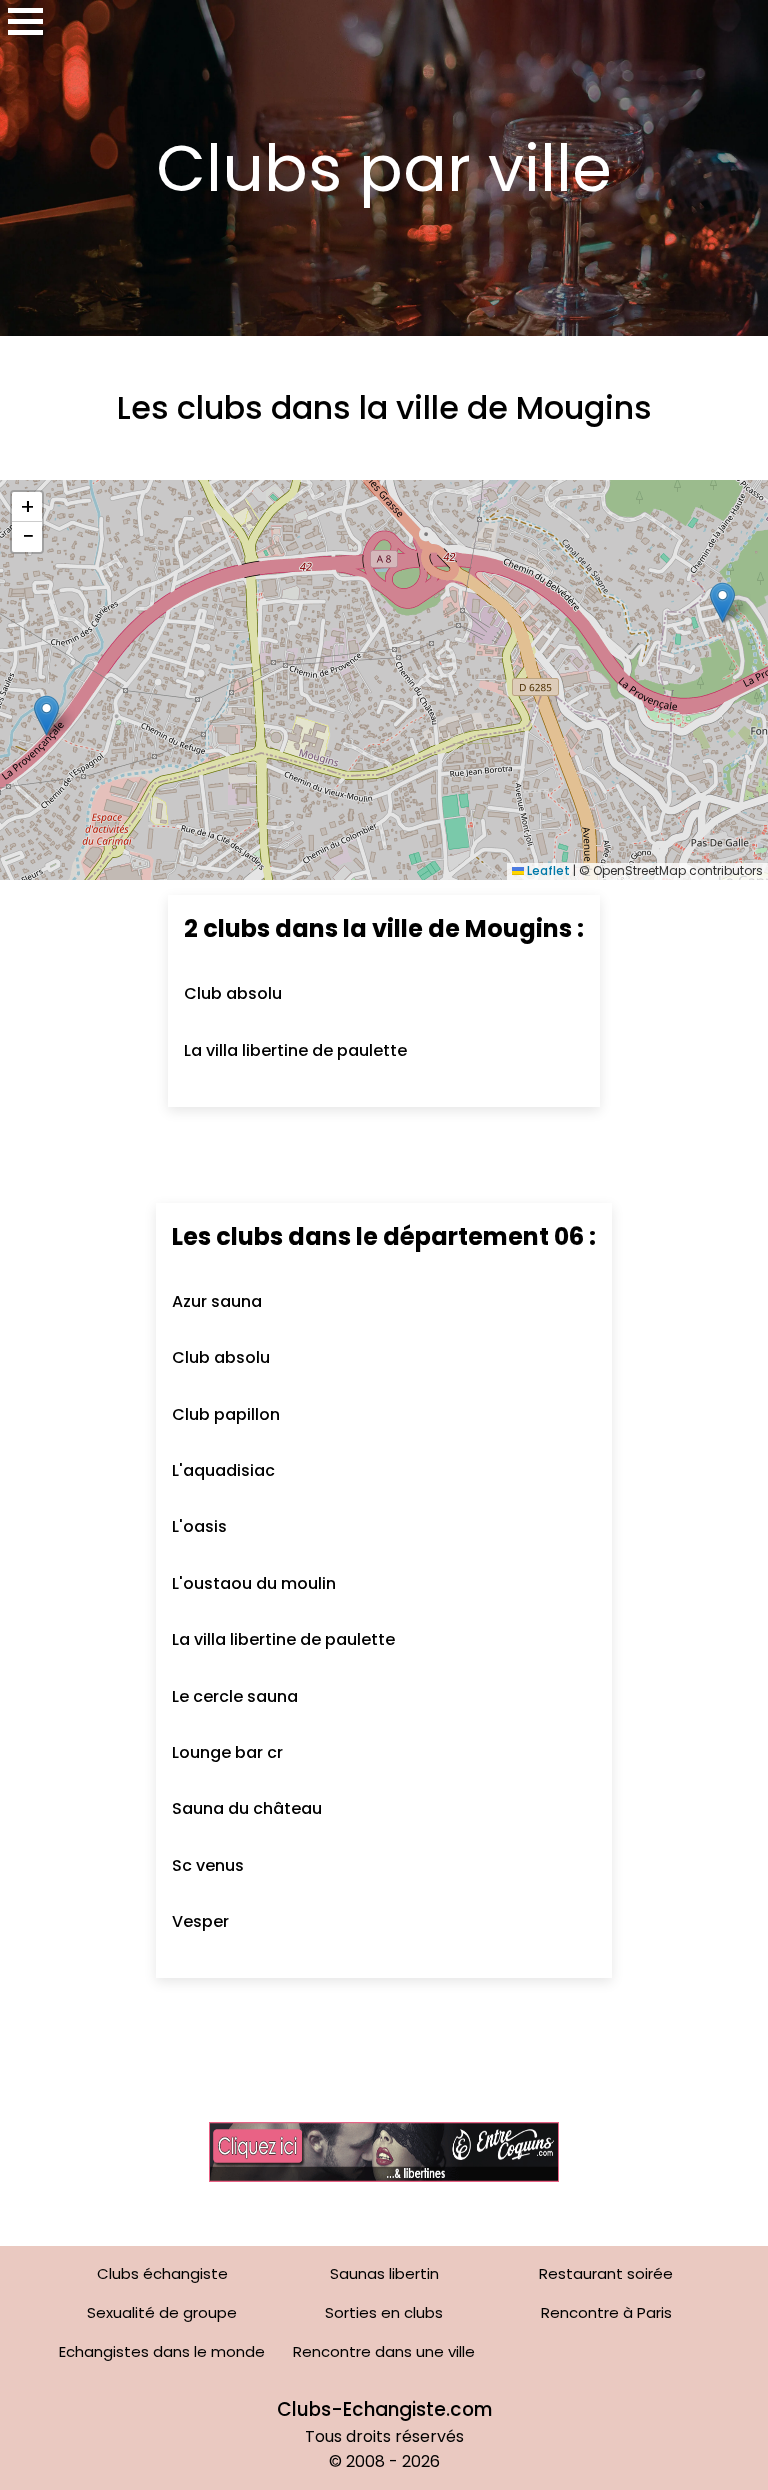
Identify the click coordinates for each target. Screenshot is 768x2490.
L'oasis (199, 1526)
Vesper (200, 1921)
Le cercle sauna (235, 1696)
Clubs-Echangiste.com (384, 2409)
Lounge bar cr (227, 1752)
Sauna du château (247, 1808)
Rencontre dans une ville (384, 2351)
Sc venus (208, 1865)
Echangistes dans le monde (162, 2351)
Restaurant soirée (606, 2273)
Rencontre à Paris (606, 2312)
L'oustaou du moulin (254, 1583)
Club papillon (226, 1414)
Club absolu (233, 993)
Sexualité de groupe (162, 2312)
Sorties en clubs (384, 2312)
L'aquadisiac (223, 1470)
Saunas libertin (384, 2273)
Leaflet (547, 870)
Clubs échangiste (162, 2273)
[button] (46, 715)
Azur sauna (217, 1301)
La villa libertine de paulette (295, 1050)
